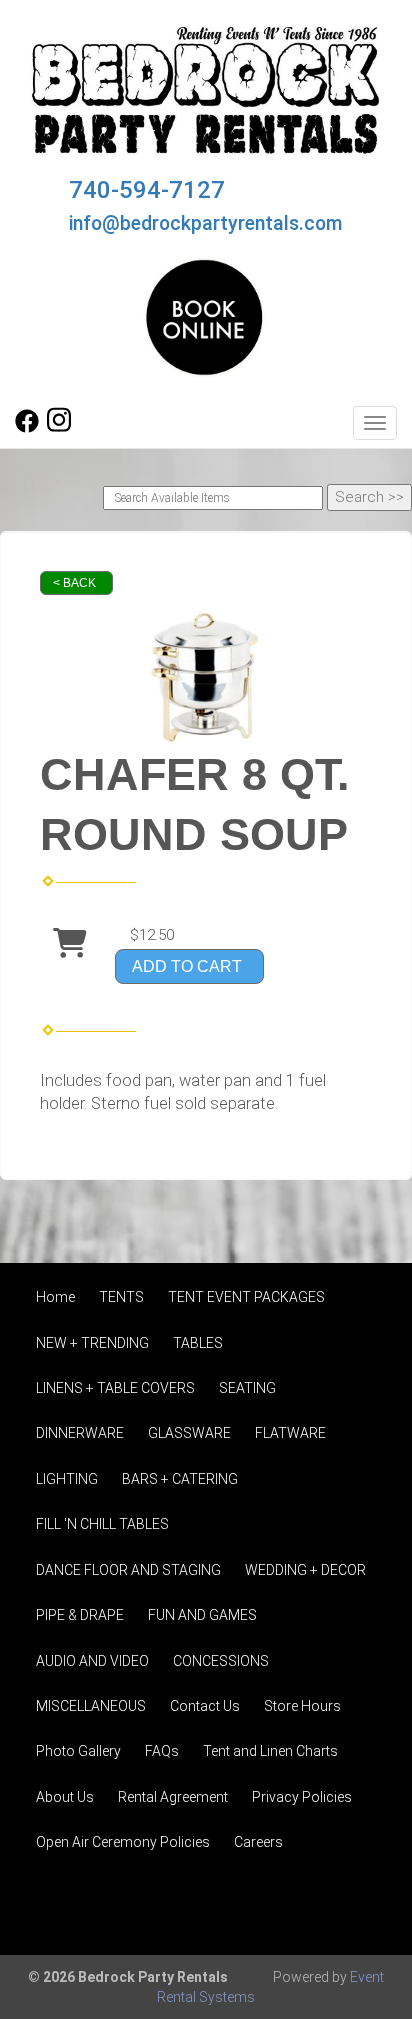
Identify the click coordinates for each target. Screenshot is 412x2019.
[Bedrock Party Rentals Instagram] (59, 428)
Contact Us (205, 1706)
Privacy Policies (302, 1797)
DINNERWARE (80, 1433)
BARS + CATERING (180, 1479)
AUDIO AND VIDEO (92, 1661)
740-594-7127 (147, 190)
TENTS (121, 1297)
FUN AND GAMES (202, 1615)
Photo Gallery (78, 1751)
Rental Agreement (173, 1797)
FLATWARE (290, 1433)
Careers (258, 1842)
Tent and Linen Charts (270, 1751)
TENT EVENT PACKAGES (246, 1297)
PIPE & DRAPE (80, 1615)
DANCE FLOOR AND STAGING (128, 1570)
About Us (65, 1797)
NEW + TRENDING (92, 1343)
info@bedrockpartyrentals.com (206, 223)
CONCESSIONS (221, 1661)
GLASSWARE (189, 1433)
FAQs (162, 1751)
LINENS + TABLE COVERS (115, 1388)
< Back (74, 583)
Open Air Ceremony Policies (123, 1842)
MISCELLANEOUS (91, 1706)
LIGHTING (67, 1479)
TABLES (198, 1343)
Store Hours (302, 1706)
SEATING (247, 1388)
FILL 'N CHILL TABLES (102, 1524)
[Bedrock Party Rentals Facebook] (27, 428)
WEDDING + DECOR (305, 1570)
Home (55, 1297)
